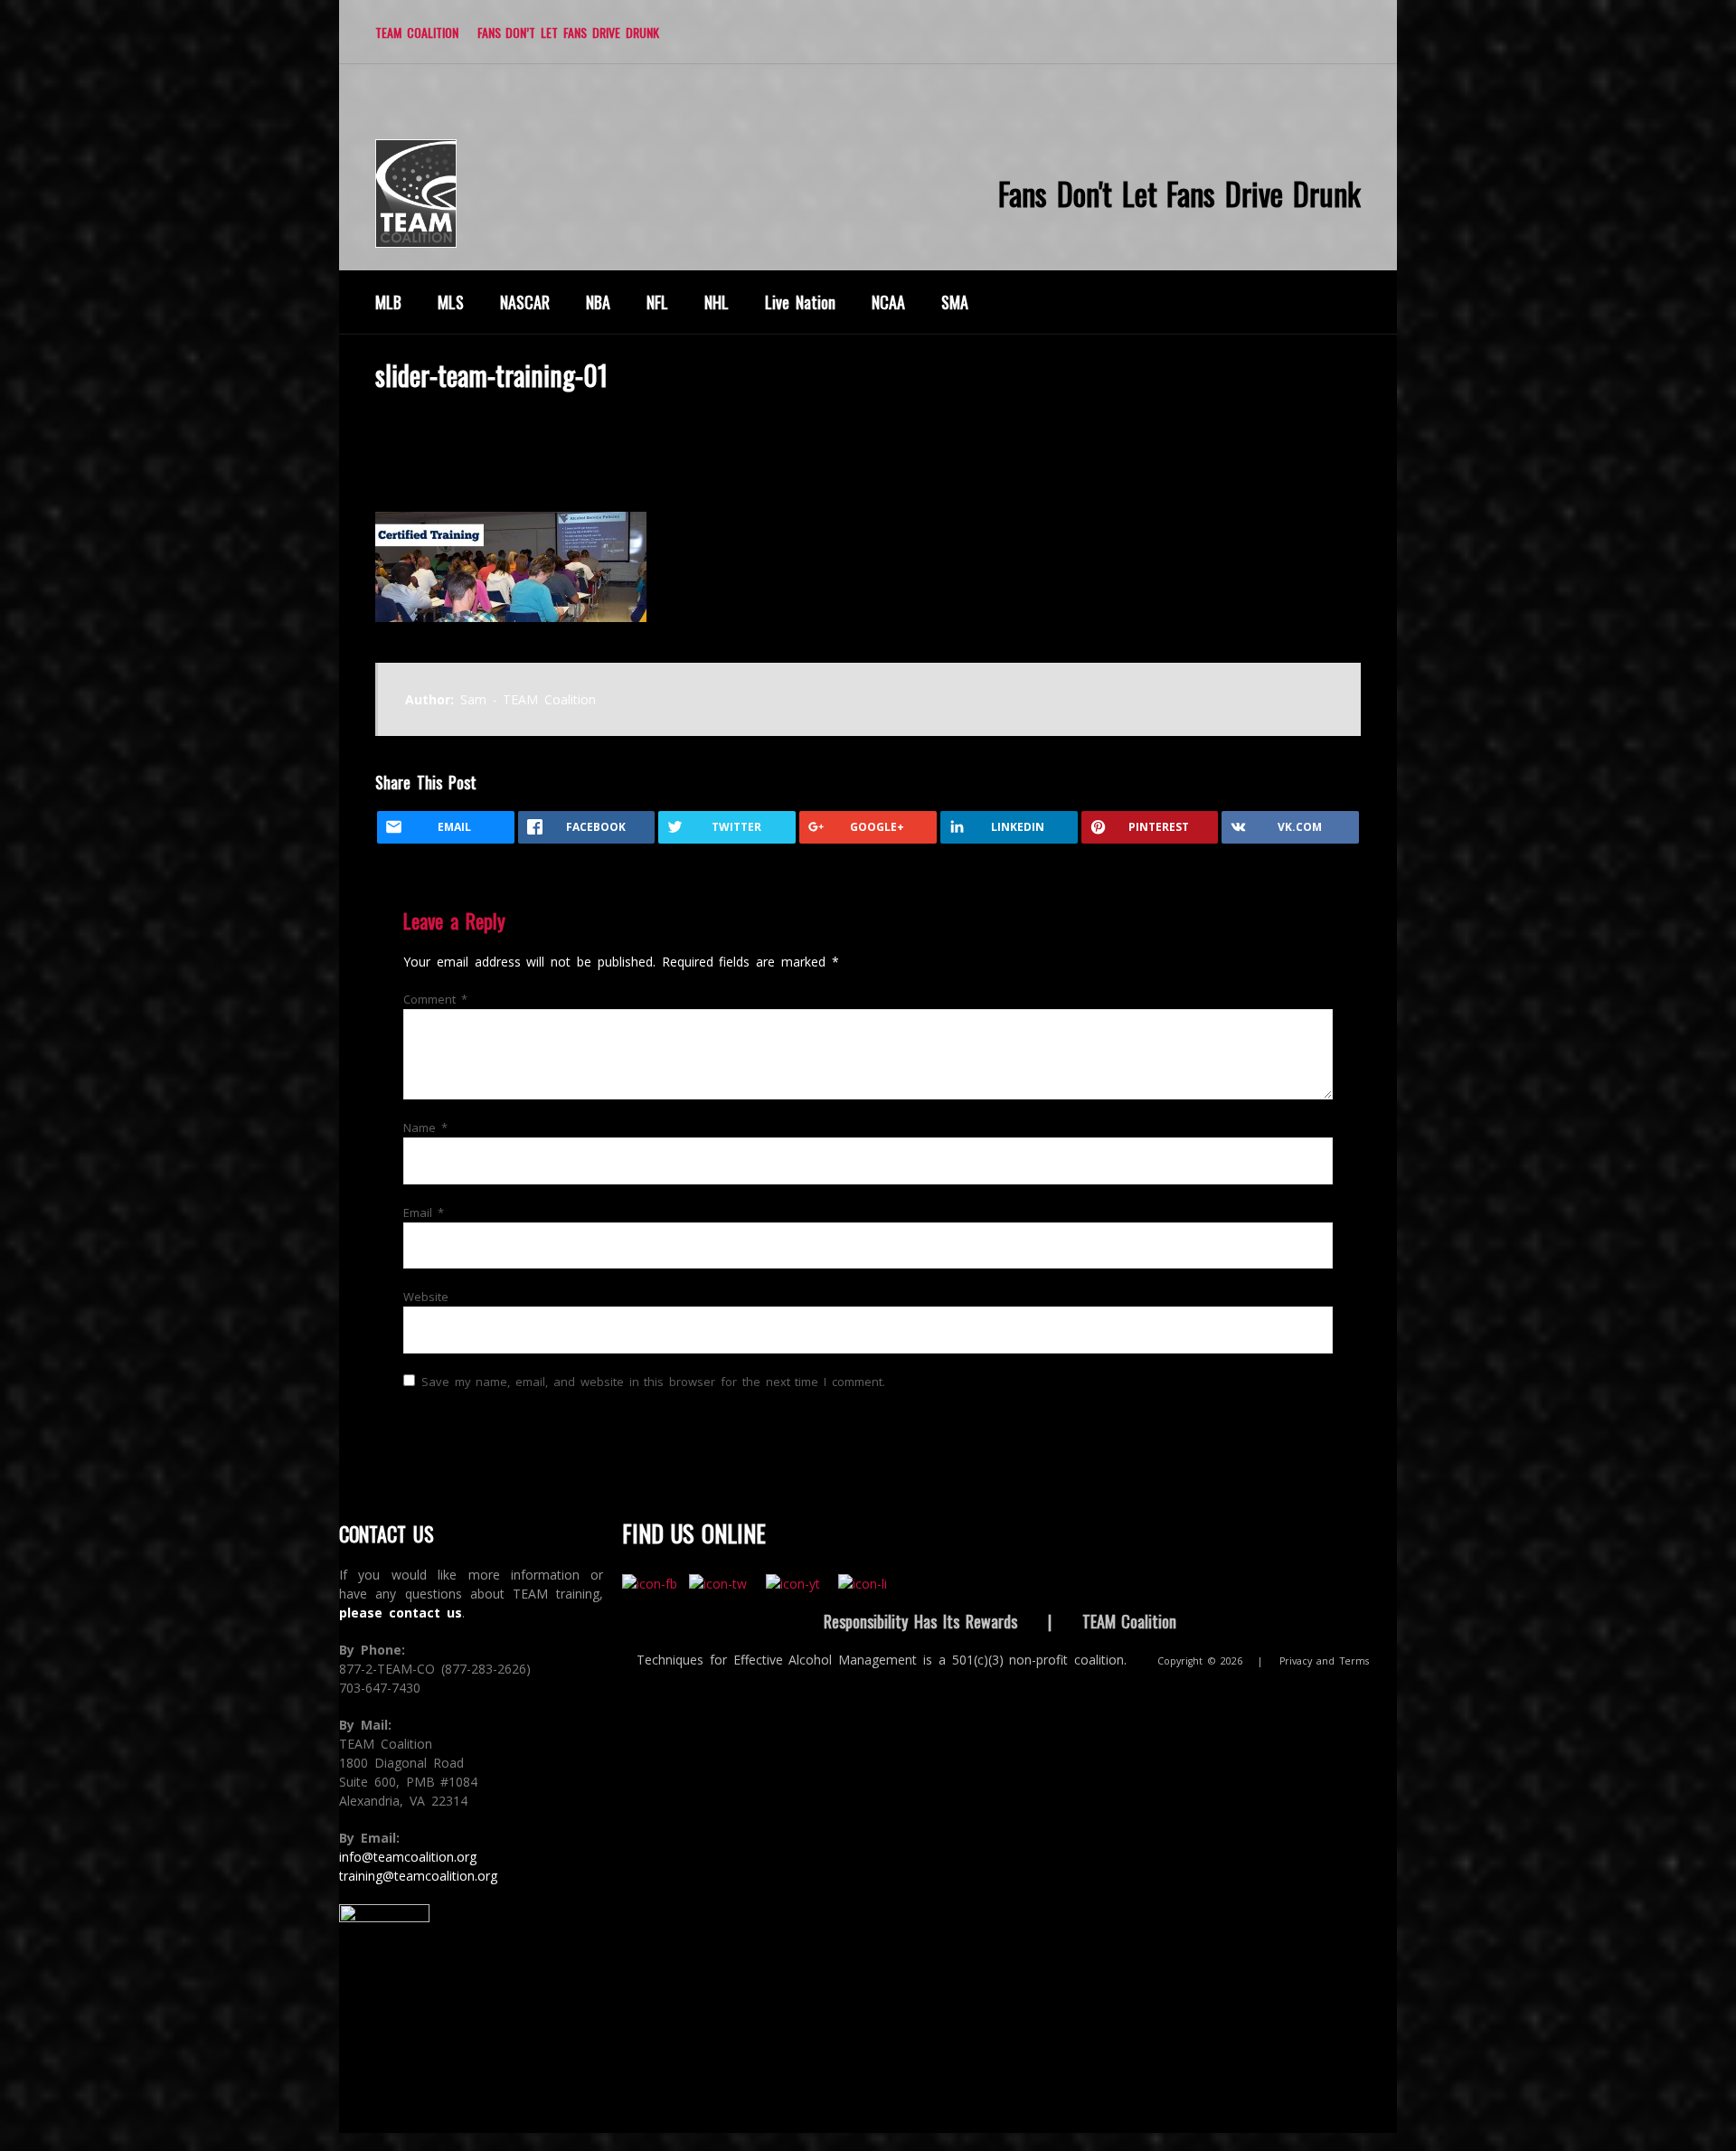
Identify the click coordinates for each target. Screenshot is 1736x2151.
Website (426, 1297)
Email (424, 1212)
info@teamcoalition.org (408, 1857)
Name (425, 1127)
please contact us (401, 1613)
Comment (435, 999)
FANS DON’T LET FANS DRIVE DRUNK (568, 32)
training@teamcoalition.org (418, 1876)
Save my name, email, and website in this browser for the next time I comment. (653, 1382)
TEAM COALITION (417, 32)
